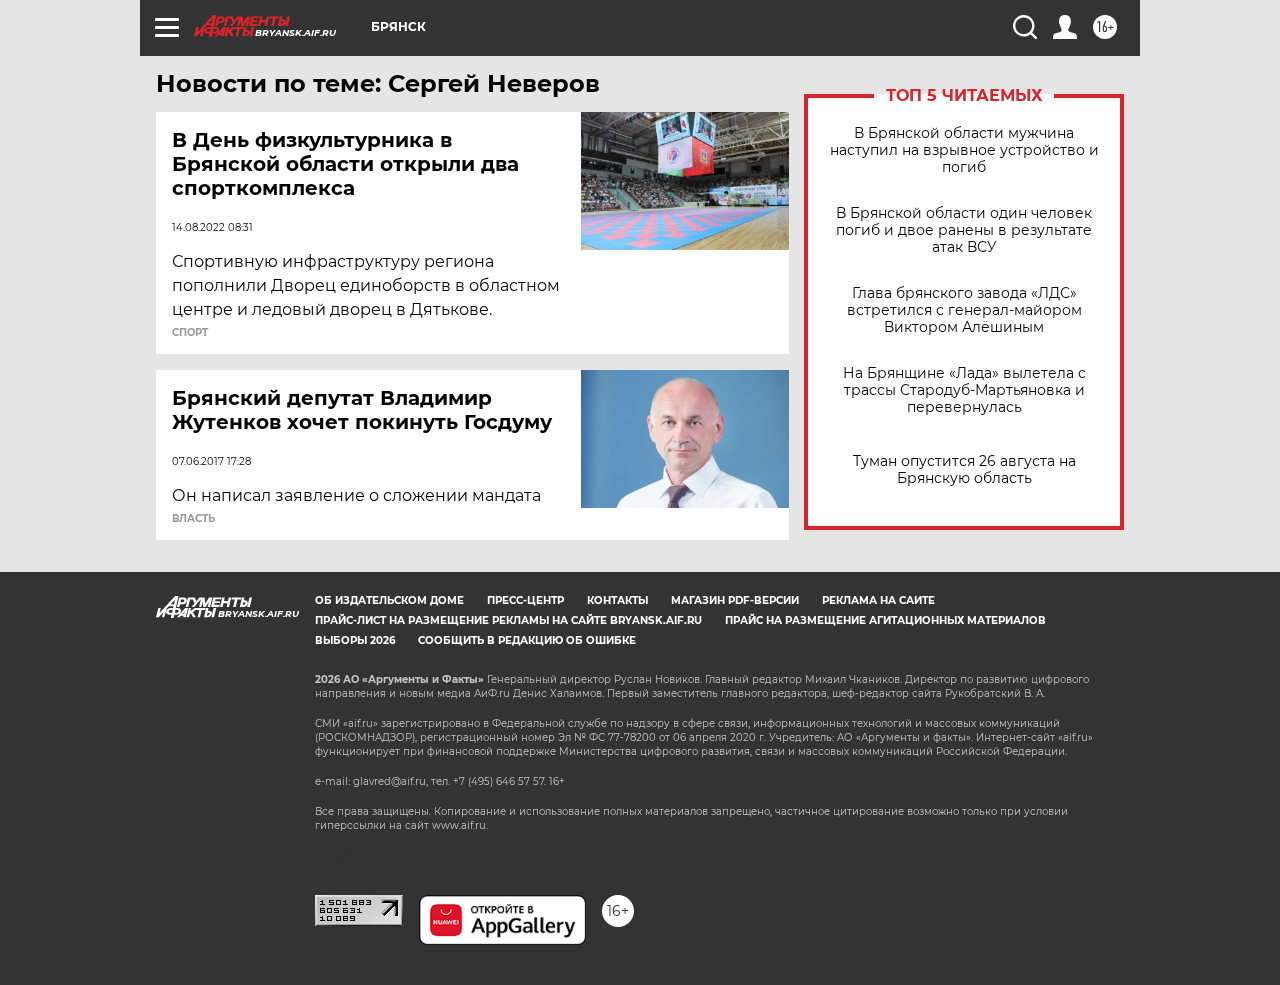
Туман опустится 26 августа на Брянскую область (964, 470)
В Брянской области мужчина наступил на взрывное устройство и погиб (964, 150)
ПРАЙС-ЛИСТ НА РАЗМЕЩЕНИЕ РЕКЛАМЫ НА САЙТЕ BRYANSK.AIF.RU (508, 620)
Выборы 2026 (355, 640)
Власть (193, 519)
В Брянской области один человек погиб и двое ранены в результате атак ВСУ (964, 230)
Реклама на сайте (878, 600)
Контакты (617, 600)
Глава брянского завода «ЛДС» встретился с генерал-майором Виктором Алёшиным (964, 310)
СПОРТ (190, 333)
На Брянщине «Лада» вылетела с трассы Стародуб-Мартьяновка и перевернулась (964, 390)
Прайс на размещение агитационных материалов (885, 620)
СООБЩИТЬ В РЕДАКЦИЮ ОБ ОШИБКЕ (527, 640)
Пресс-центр (525, 600)
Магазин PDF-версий (735, 600)
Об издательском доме (389, 600)
